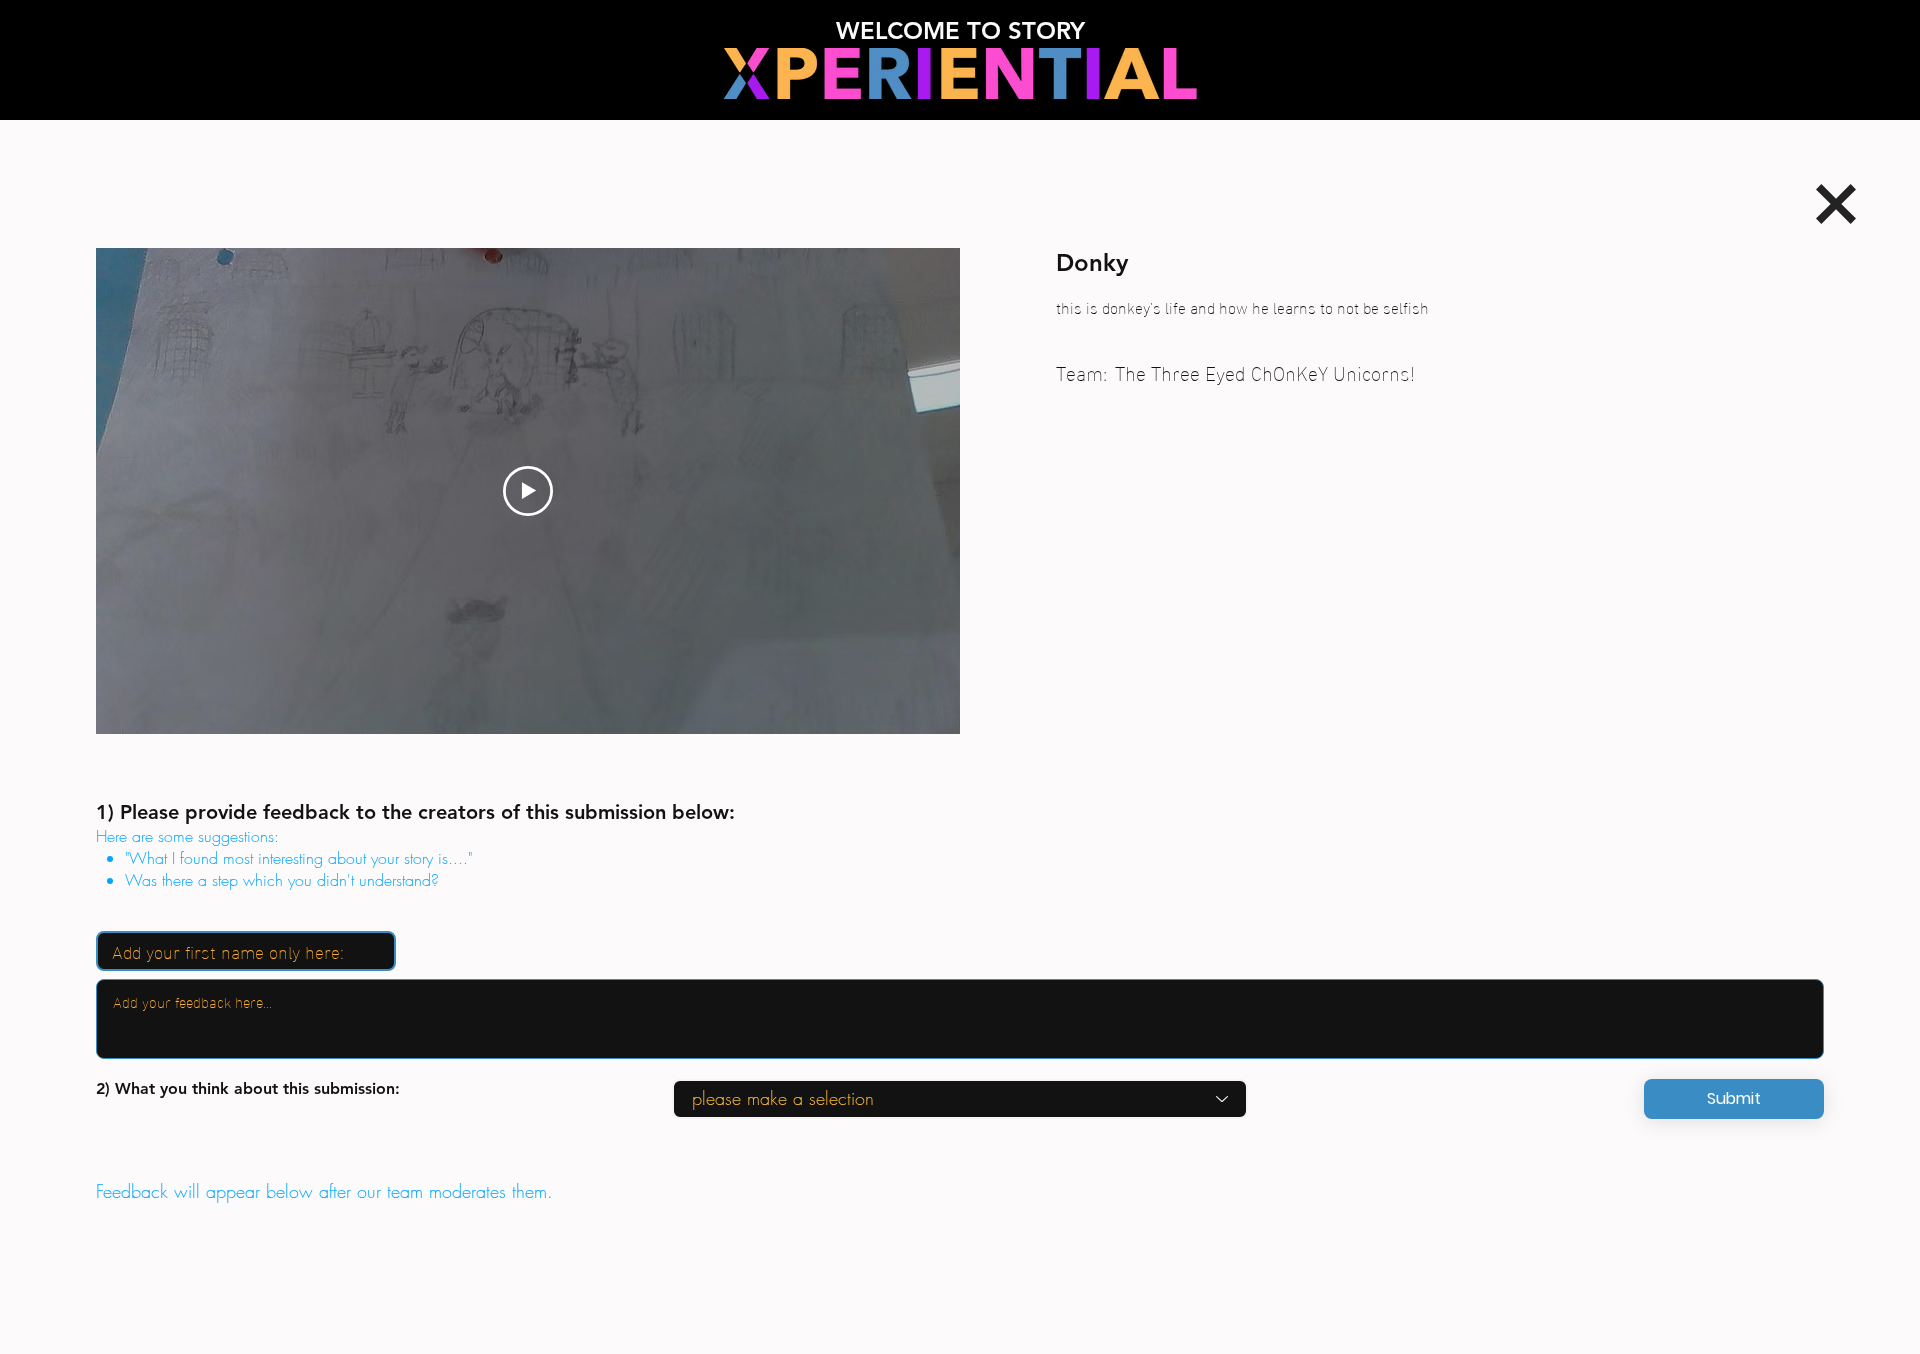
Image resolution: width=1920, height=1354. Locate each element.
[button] (1734, 1099)
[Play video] (528, 491)
